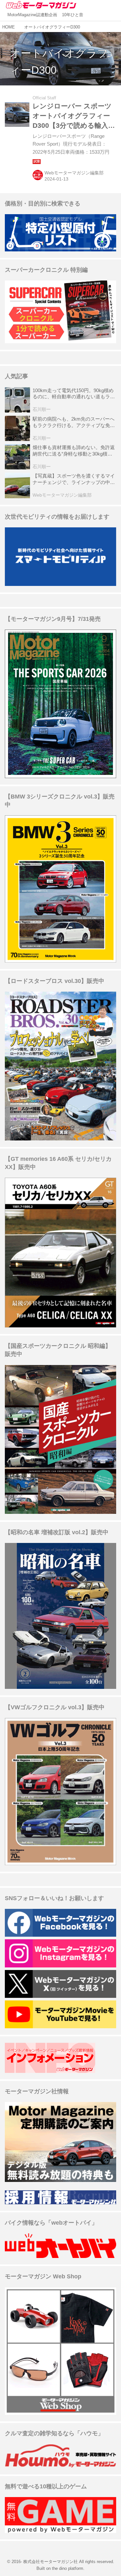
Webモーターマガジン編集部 (74, 173)
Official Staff (44, 98)
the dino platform (68, 2568)
